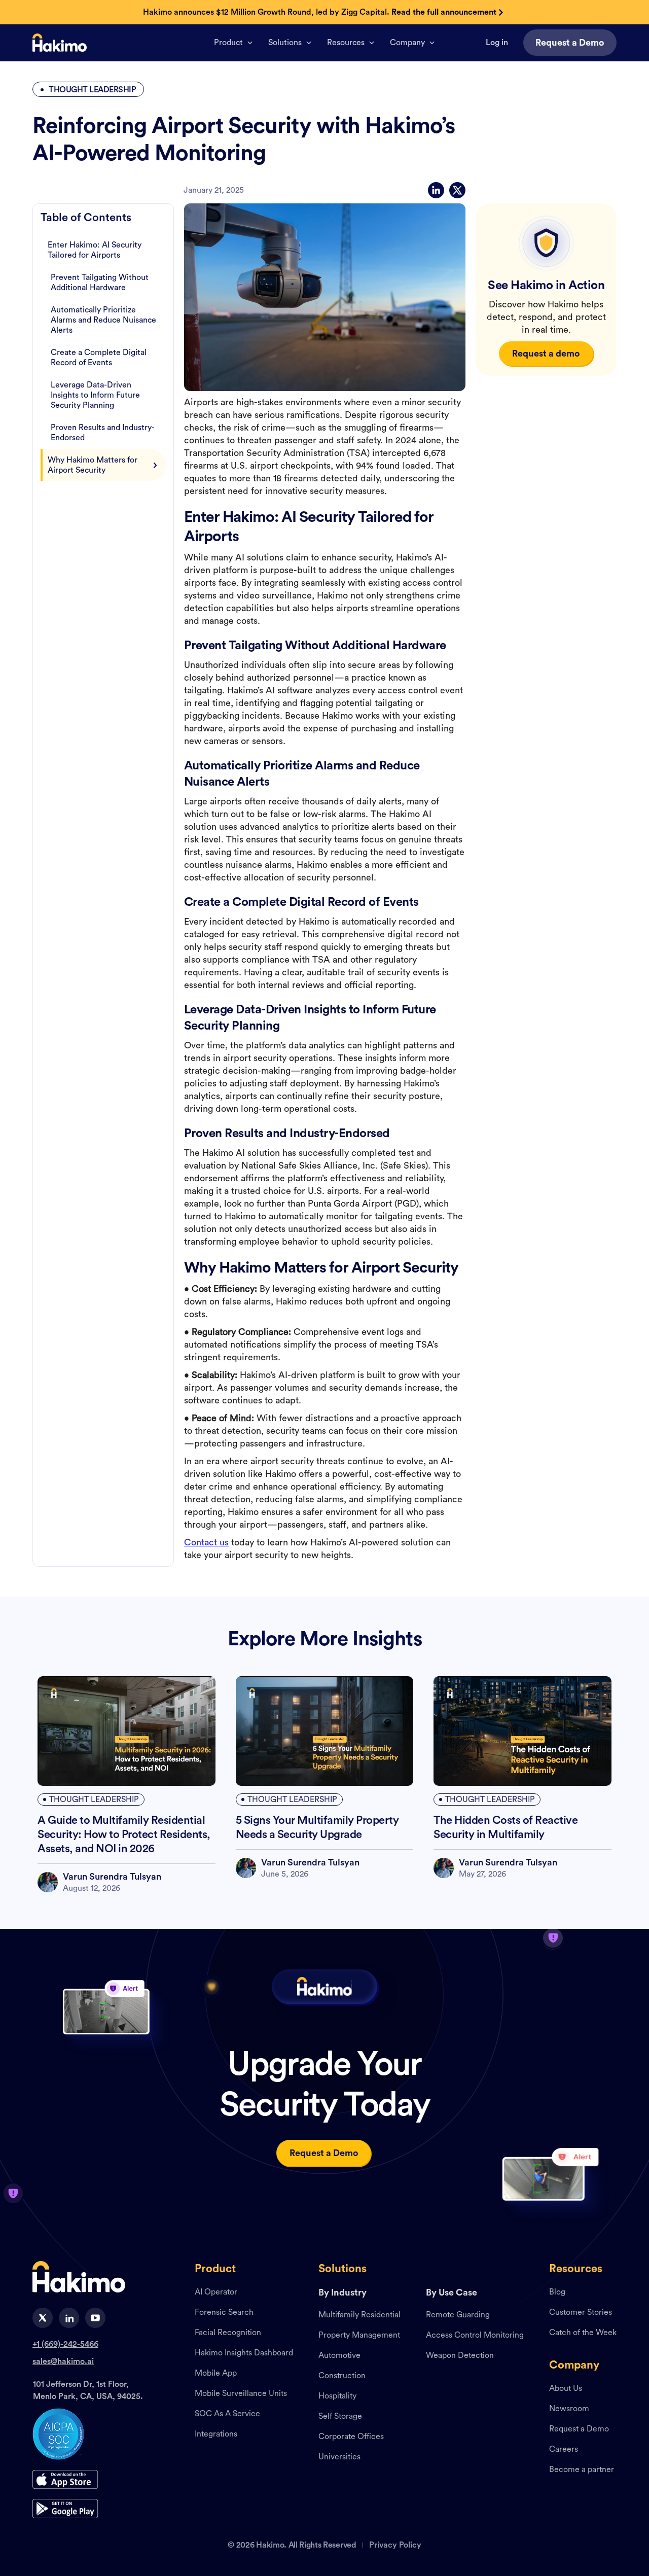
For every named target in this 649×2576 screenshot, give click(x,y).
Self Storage (340, 2417)
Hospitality (337, 2396)
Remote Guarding (458, 2315)
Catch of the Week (583, 2333)
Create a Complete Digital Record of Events (99, 358)
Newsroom (569, 2409)
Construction (342, 2376)
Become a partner (582, 2470)
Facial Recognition (228, 2333)
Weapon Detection (460, 2356)
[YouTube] (95, 2318)
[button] (233, 43)
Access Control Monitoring (475, 2336)
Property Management (359, 2336)
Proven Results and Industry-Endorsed (103, 433)
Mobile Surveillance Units (241, 2394)
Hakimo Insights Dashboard (244, 2353)
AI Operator (216, 2292)
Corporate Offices (351, 2437)
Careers (564, 2450)
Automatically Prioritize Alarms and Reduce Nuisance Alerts (103, 320)
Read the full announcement (444, 12)
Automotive (339, 2356)
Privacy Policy (395, 2545)
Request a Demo (579, 2429)
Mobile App (216, 2374)
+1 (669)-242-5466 (65, 2344)
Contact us (206, 1542)
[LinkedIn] (436, 190)
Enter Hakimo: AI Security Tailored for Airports (95, 250)
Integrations (216, 2434)
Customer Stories (581, 2313)
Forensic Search (224, 2313)
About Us (566, 2389)
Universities (339, 2457)
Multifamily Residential (359, 2315)
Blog (557, 2292)
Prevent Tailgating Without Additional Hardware (100, 283)
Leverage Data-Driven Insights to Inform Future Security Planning (95, 395)
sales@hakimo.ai (63, 2361)
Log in (497, 43)
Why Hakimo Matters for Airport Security (93, 465)
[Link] (60, 43)
